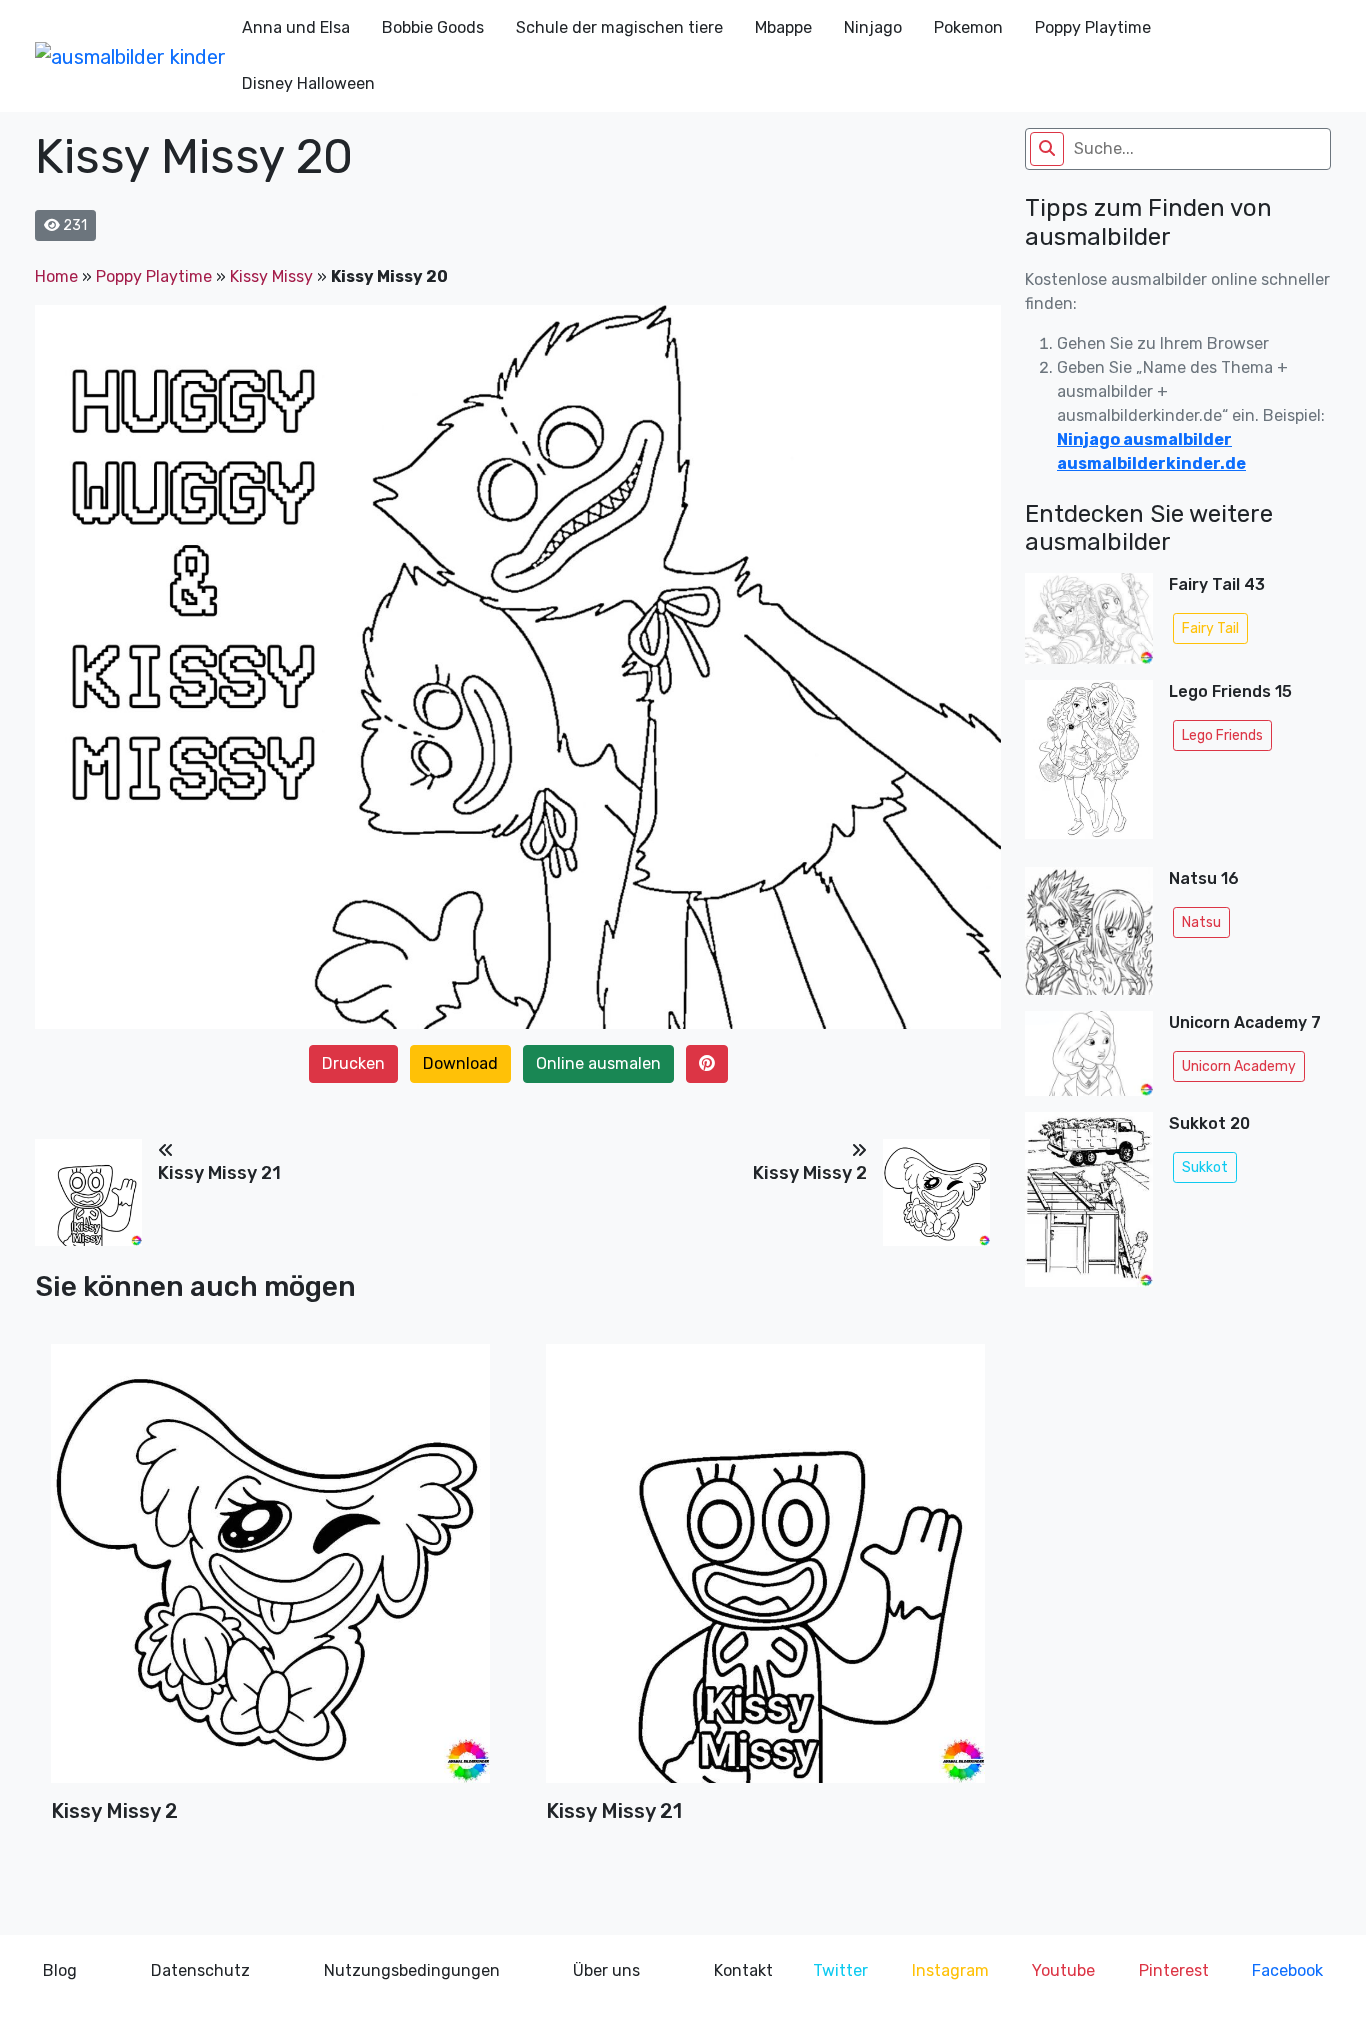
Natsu (1201, 922)
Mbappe (783, 27)
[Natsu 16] (1089, 931)
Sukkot (1205, 1167)
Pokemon (968, 27)
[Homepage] (130, 56)
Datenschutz (200, 1970)
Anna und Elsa (296, 27)
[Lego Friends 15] (1089, 765)
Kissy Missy (271, 276)
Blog (60, 1970)
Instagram (950, 1970)
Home (56, 276)
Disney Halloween (308, 83)
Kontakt (743, 1970)
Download (460, 1063)
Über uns (606, 1970)
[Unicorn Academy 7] (1089, 1053)
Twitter (840, 1970)
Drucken (353, 1063)
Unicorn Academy (1239, 1066)
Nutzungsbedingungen (412, 1970)
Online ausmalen (598, 1063)
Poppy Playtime (1093, 27)
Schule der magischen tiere (619, 27)
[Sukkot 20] (1089, 1205)
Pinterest (1174, 1970)
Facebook (1287, 1970)
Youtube (1063, 1970)
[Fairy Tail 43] (1089, 618)
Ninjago (873, 27)
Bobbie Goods (433, 27)
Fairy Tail (1210, 628)
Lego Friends (1222, 735)
